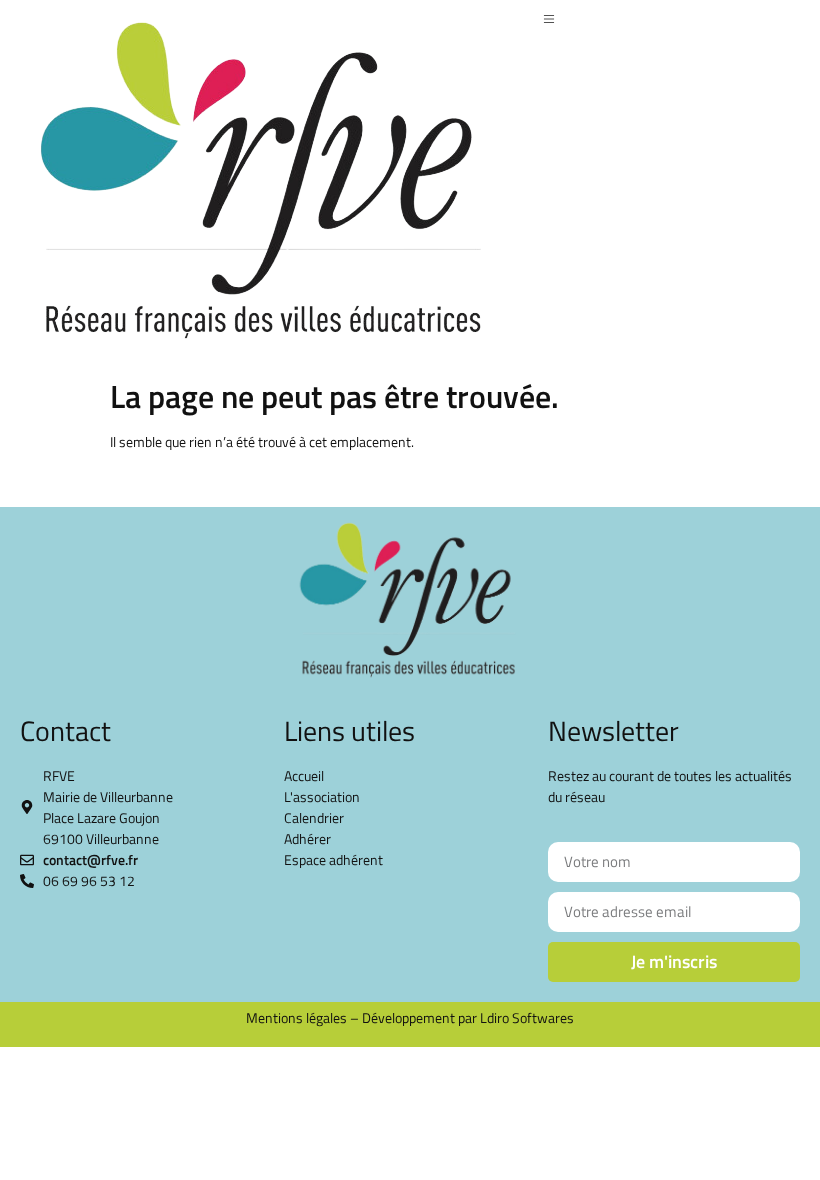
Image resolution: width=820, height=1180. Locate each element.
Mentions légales (296, 1017)
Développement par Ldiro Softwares (468, 1017)
